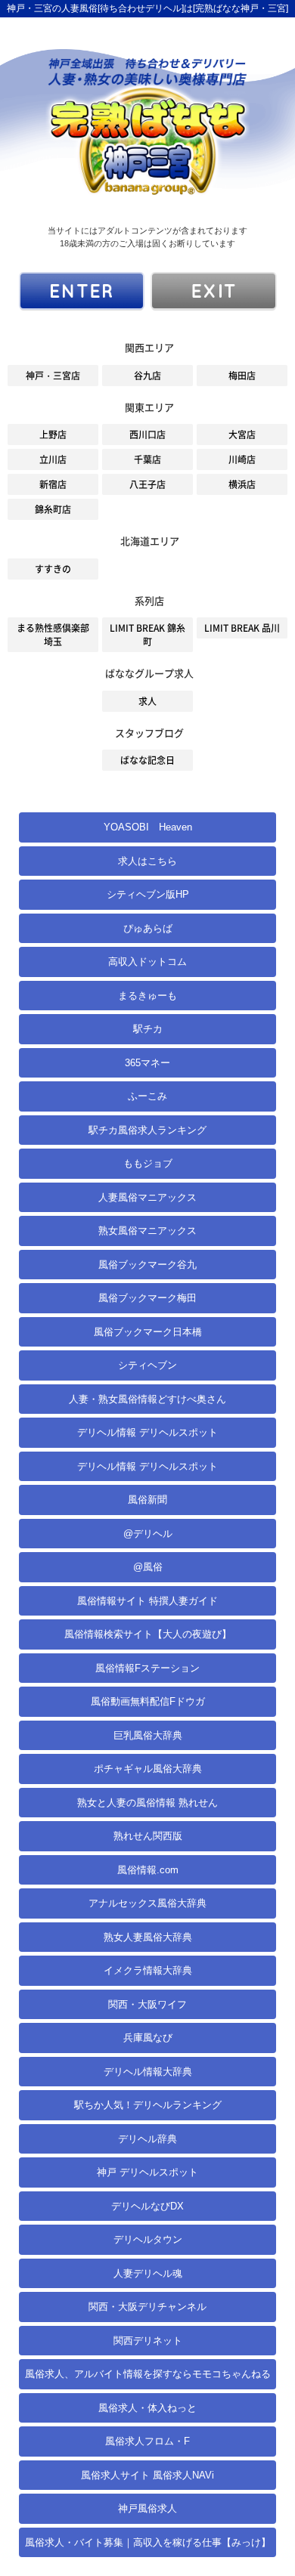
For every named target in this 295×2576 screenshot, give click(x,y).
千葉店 (147, 459)
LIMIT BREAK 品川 (242, 628)
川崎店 (242, 459)
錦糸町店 (53, 509)
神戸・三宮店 (53, 376)
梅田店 (242, 376)
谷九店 (147, 376)
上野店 (53, 434)
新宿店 (53, 484)
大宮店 (242, 434)
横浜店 (242, 484)
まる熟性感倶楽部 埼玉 (53, 635)
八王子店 (147, 484)
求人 (147, 701)
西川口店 (147, 434)
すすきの (53, 569)
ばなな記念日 (147, 760)
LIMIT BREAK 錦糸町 (147, 635)
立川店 (53, 459)
